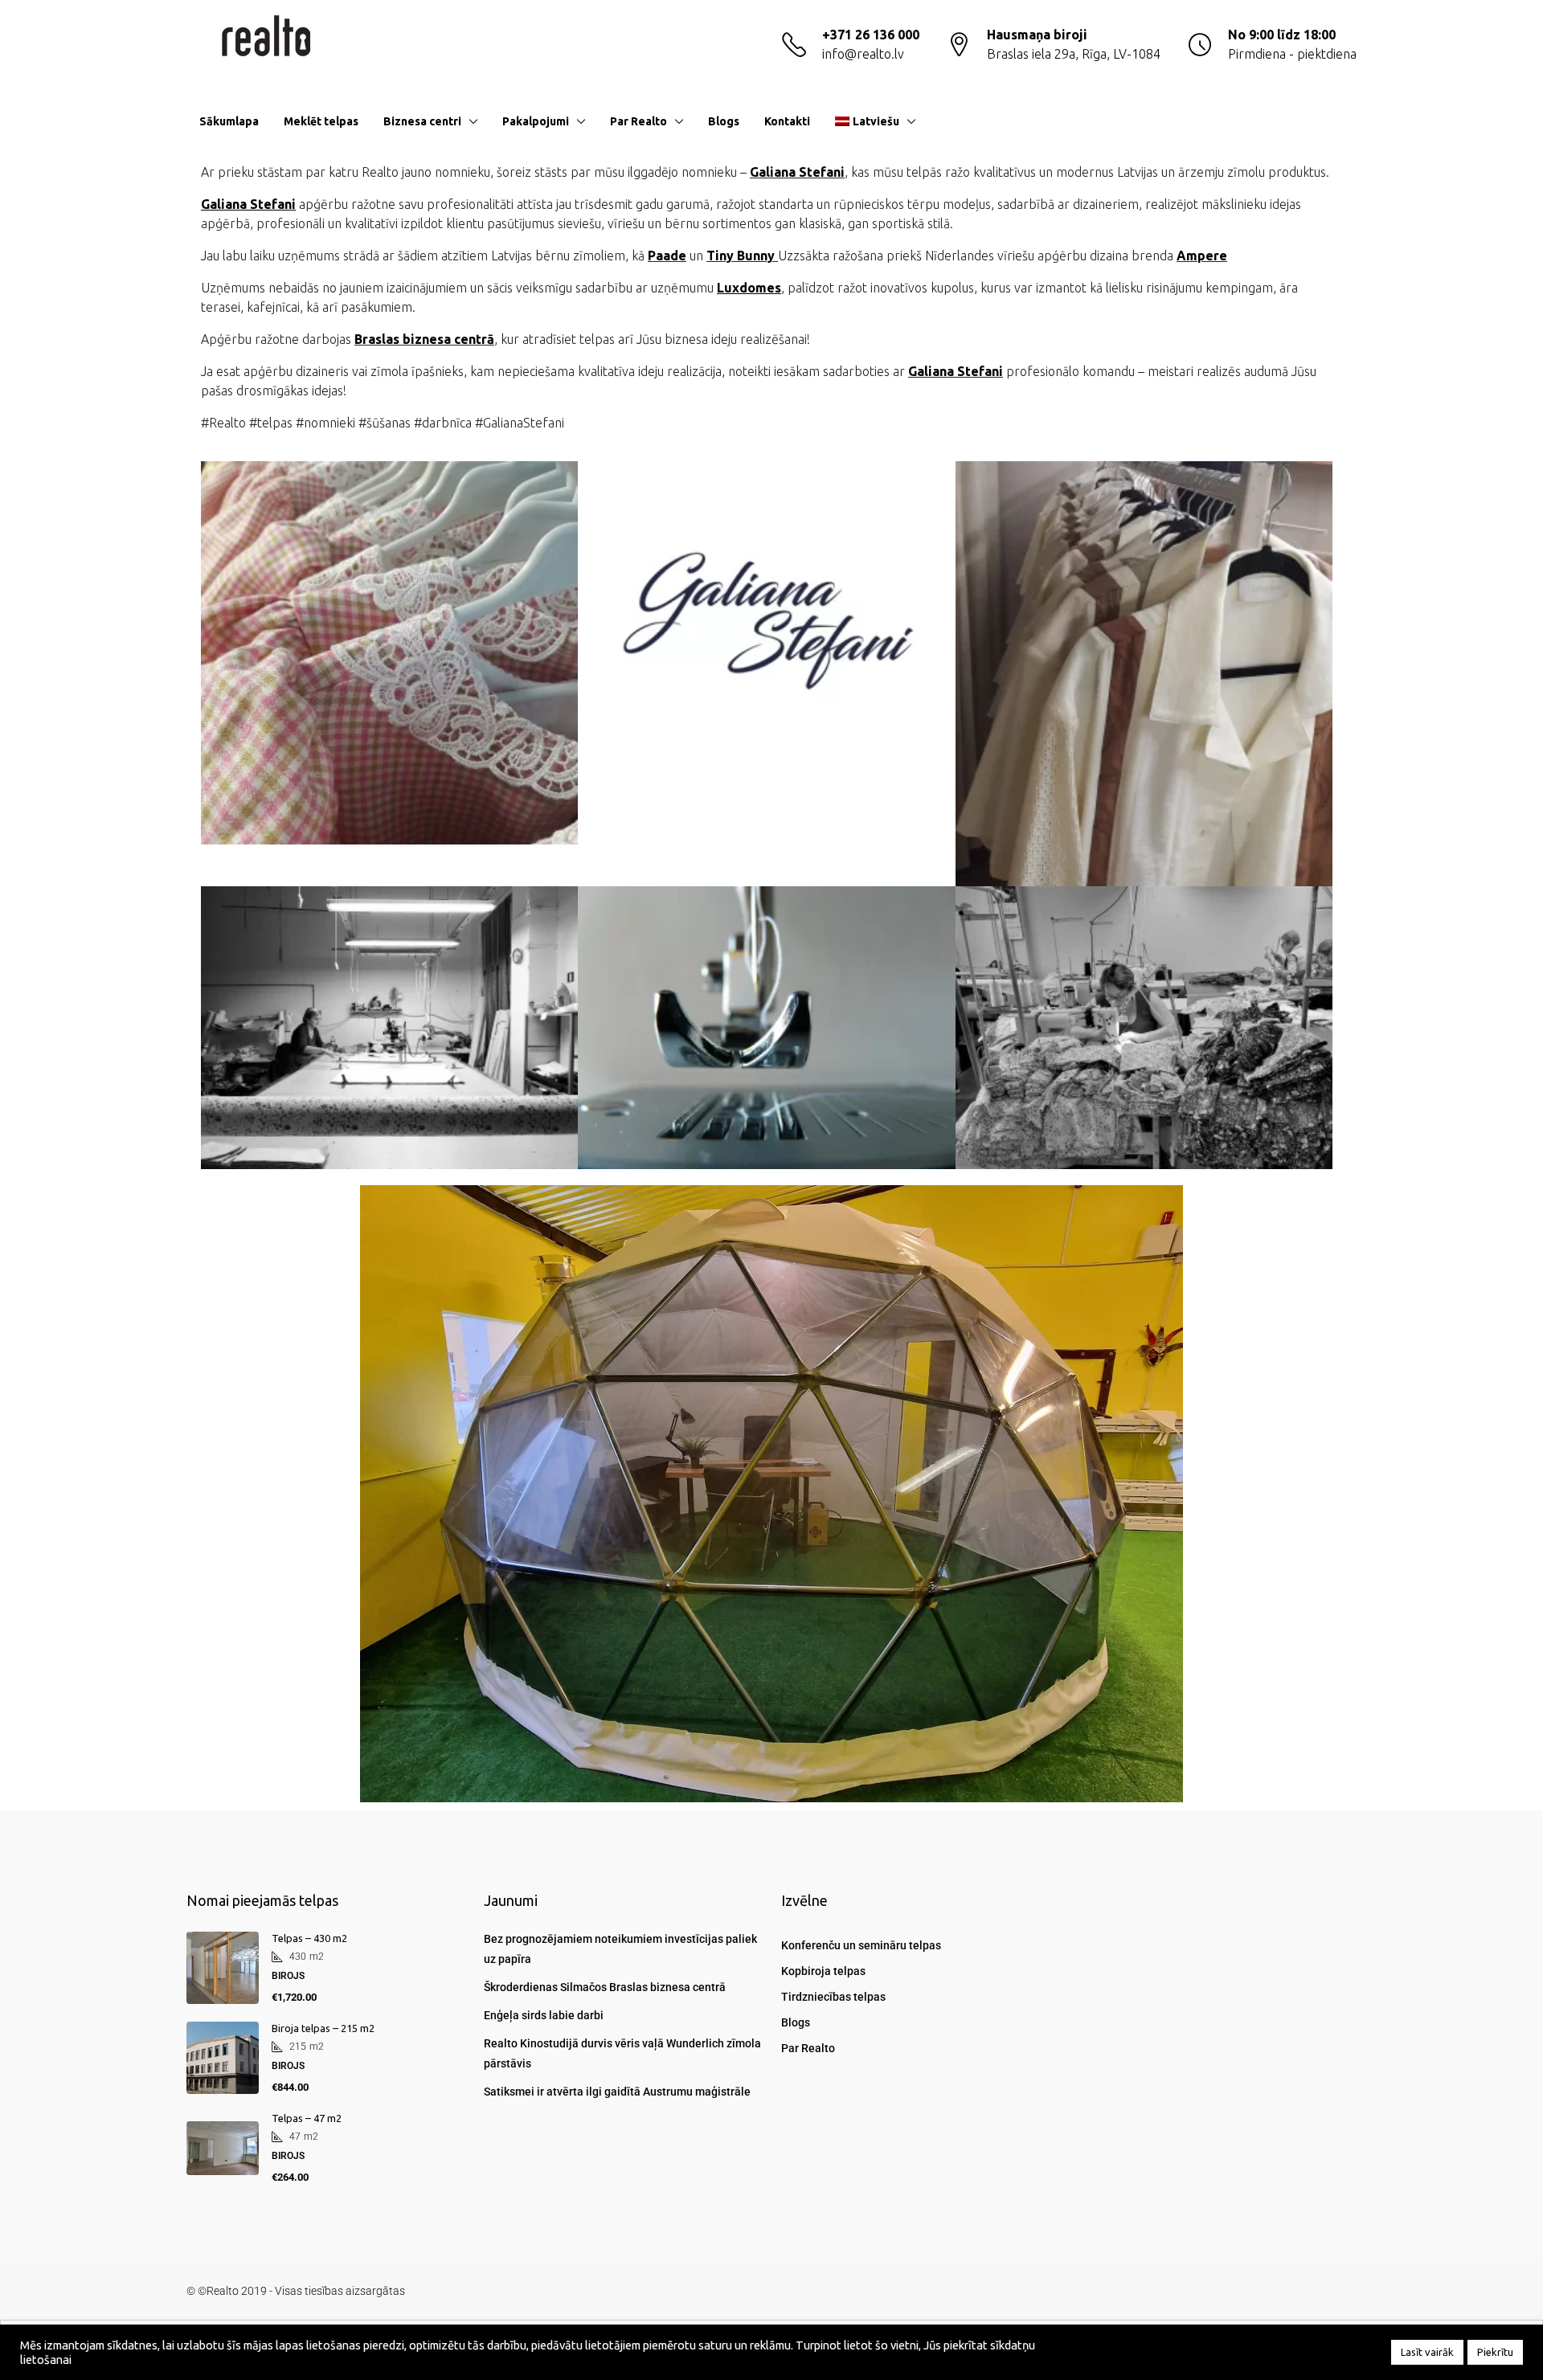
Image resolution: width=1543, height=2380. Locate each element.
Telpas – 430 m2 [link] (309, 1938)
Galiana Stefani (797, 172)
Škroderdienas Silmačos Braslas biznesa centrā (605, 1987)
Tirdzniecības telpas (833, 1997)
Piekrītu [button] (1495, 2352)
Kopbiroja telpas (823, 1971)
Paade (667, 256)
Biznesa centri (422, 121)
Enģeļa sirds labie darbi (544, 2015)
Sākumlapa (229, 121)
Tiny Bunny (742, 256)
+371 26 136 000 (871, 35)
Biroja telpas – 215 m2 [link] (323, 2028)
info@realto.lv (863, 54)
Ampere (1202, 256)
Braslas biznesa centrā (424, 339)
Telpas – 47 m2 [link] (307, 2118)
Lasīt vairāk (1427, 2352)
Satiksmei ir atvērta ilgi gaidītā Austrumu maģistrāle (617, 2092)
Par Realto (638, 121)
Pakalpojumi (536, 121)
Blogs (724, 121)
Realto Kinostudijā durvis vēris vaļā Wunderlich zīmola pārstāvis (622, 2053)
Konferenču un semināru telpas (861, 1945)
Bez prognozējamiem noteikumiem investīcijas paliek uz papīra (620, 1949)
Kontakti (787, 121)
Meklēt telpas (321, 121)
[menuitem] (1332, 121)
